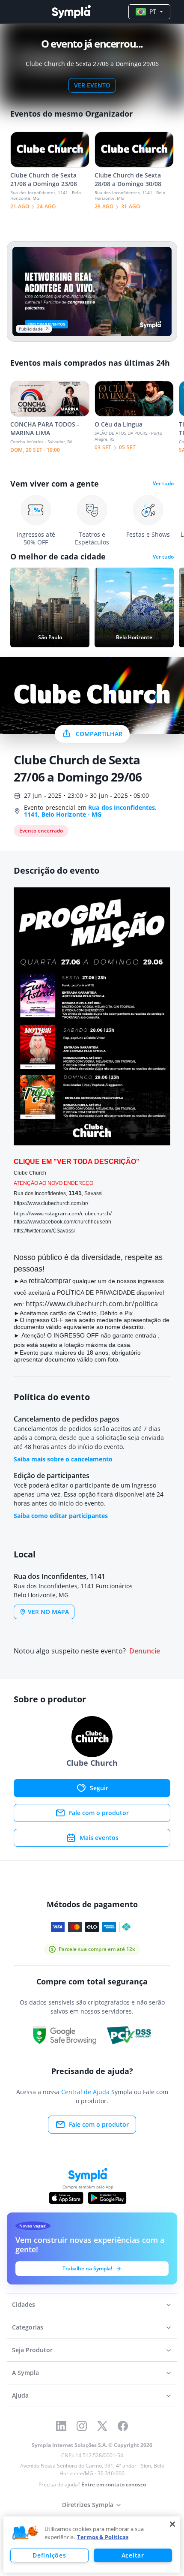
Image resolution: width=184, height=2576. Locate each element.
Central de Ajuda (85, 2092)
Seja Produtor (32, 2350)
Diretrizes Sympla (88, 2505)
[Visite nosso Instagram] (82, 2426)
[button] (25, 2533)
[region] (92, 2544)
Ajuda (20, 2395)
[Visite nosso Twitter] (102, 2426)
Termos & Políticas (103, 2537)
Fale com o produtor (99, 1813)
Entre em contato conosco (114, 2484)
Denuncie (145, 1651)
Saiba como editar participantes (61, 1516)
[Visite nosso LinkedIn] (61, 2426)
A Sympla (25, 2373)
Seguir (99, 1788)
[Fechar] (172, 2524)
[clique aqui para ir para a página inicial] (71, 12)
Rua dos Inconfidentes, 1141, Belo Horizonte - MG (90, 811)
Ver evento (92, 85)
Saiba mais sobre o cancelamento (63, 1459)
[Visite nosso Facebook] (123, 2426)
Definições (49, 2555)
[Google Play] (107, 2198)
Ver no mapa (48, 1612)
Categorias (28, 2327)
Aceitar (133, 2555)
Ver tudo (163, 484)
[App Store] (66, 2198)
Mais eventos (99, 1838)
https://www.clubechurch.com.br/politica (92, 1304)
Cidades (24, 2304)
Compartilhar (99, 734)
